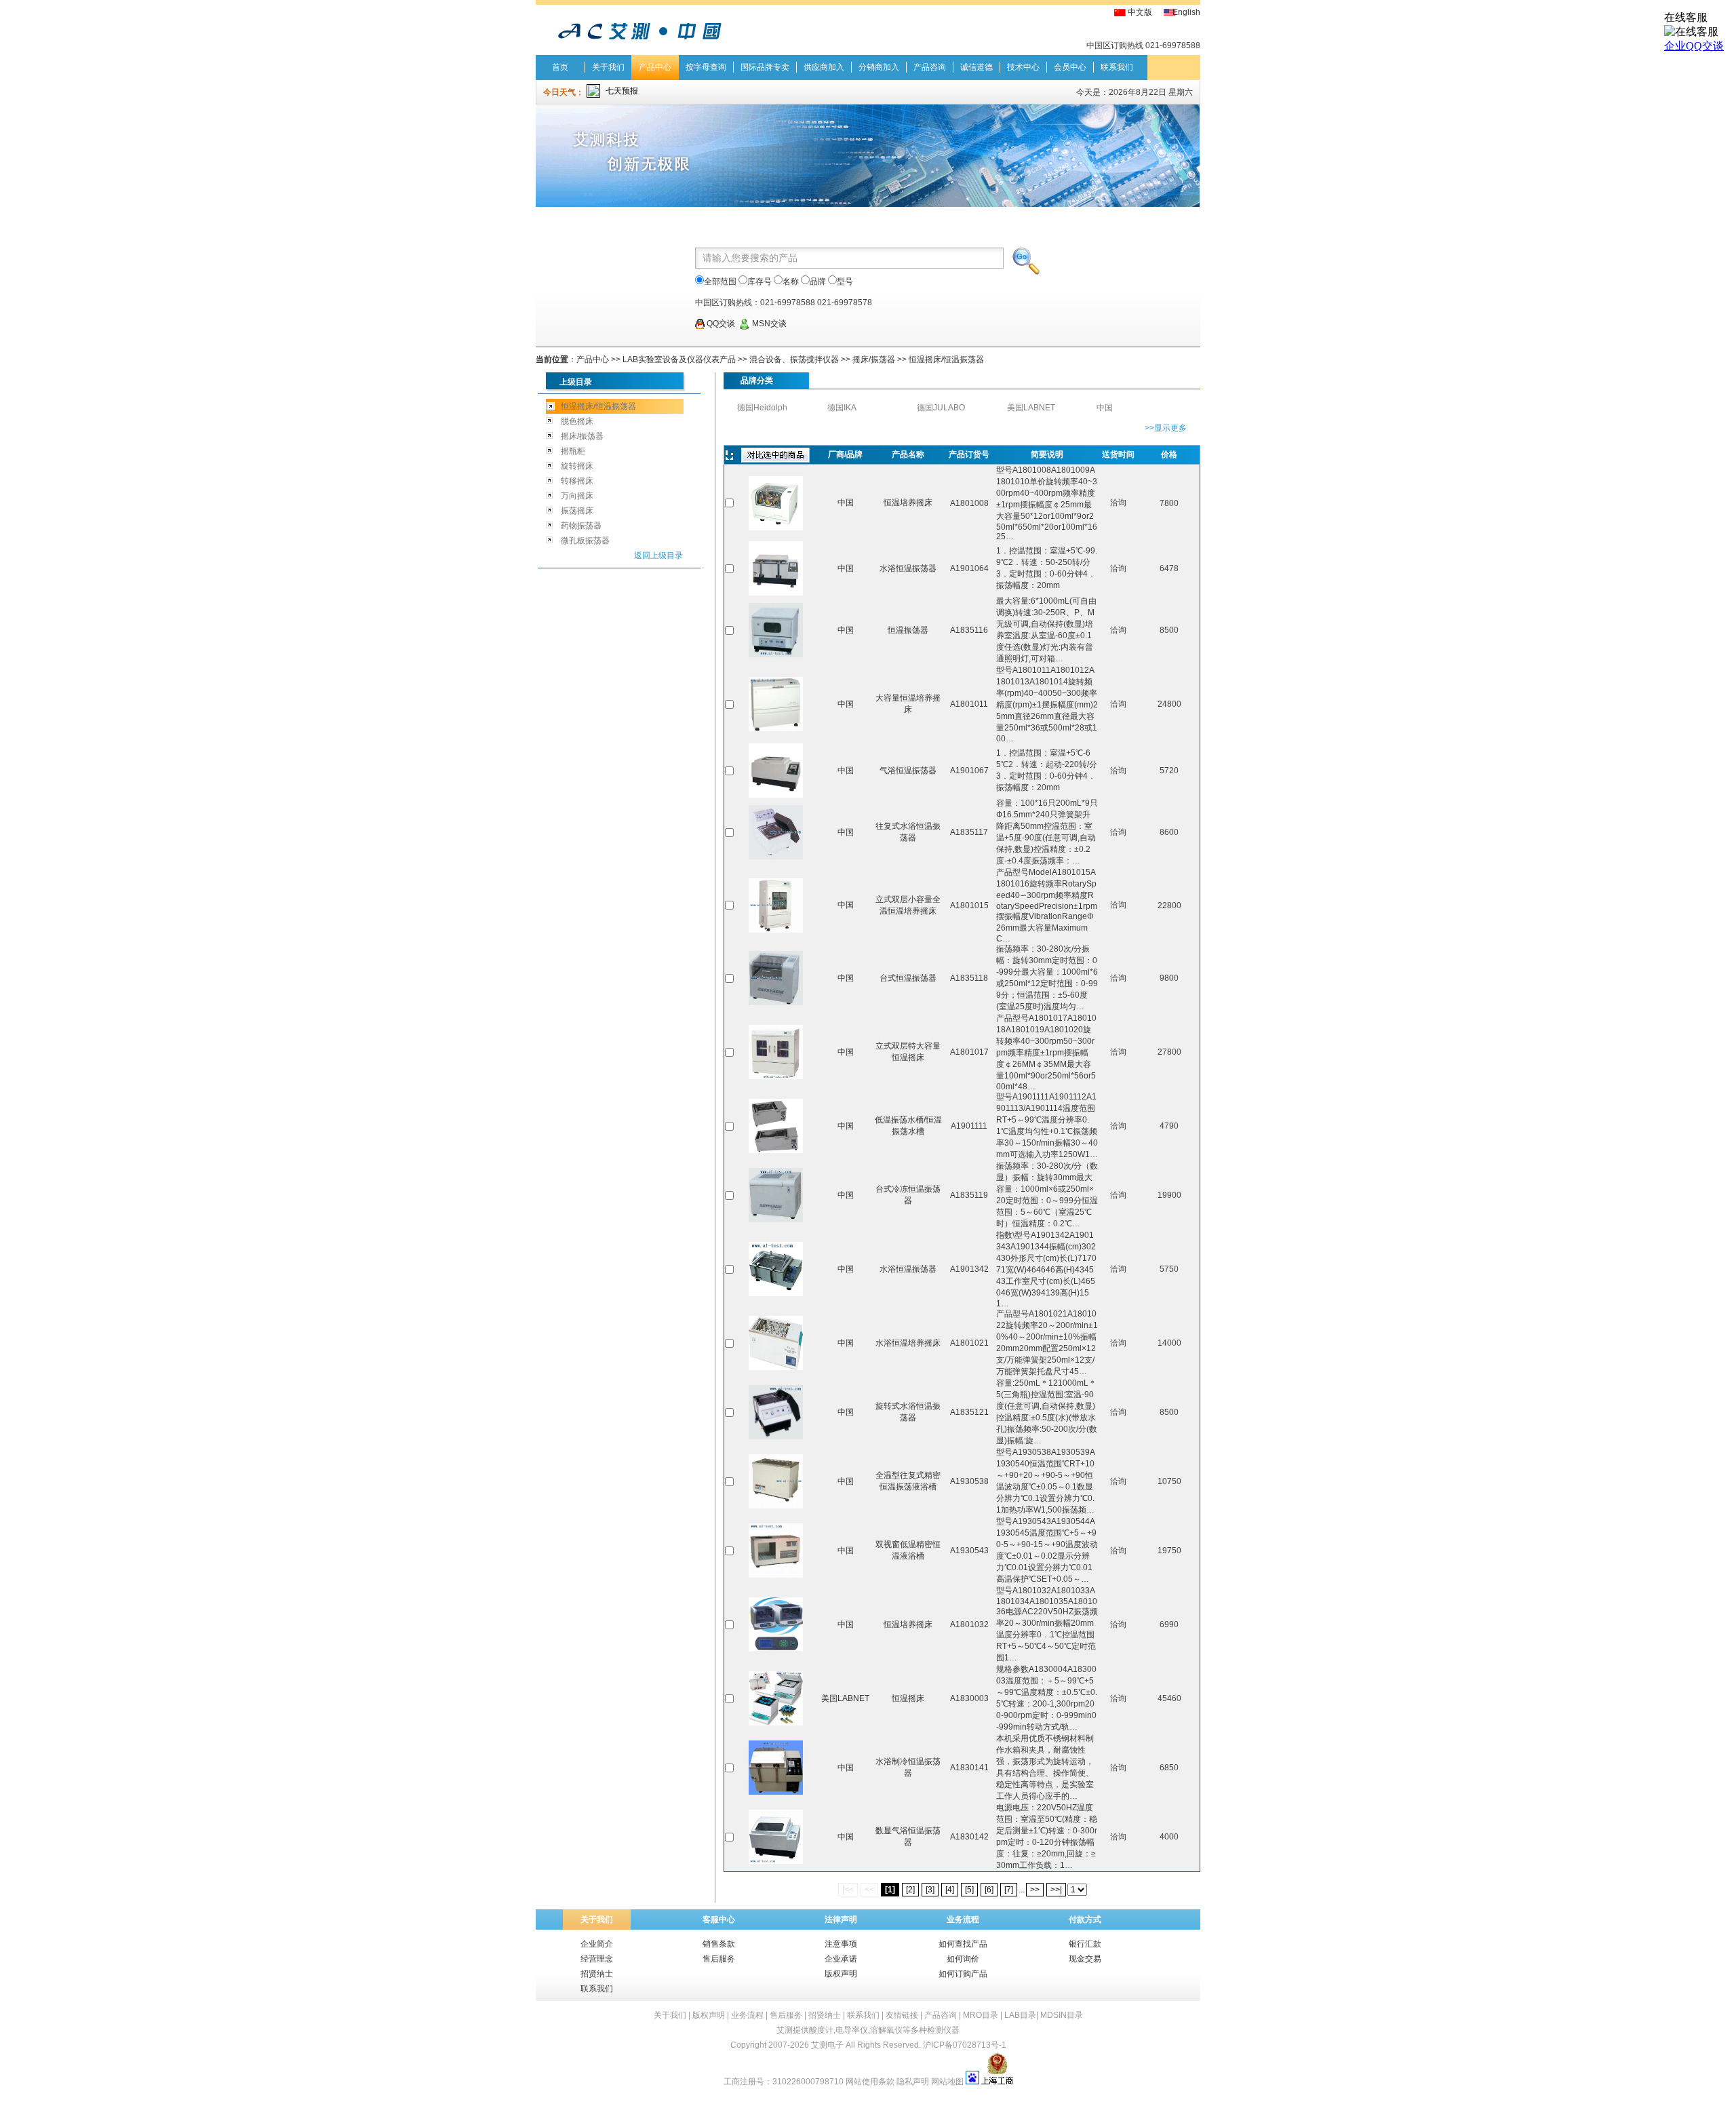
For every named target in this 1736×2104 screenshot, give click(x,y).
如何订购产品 (963, 1974)
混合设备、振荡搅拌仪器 (795, 359)
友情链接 (902, 2015)
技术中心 (1023, 67)
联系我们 (1117, 67)
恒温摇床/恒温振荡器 (946, 359)
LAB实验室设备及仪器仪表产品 (679, 359)
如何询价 (963, 1959)
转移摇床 (577, 481)
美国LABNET (1031, 408)
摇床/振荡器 (874, 359)
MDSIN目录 (1062, 2015)
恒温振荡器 (908, 630)
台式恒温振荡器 (908, 978)
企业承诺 (841, 1959)
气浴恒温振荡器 (908, 771)
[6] (989, 1890)
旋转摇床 (577, 466)
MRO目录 (981, 2015)
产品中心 (655, 67)
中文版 (1140, 12)
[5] (969, 1890)
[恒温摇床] (776, 1723)
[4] (950, 1890)
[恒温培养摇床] (776, 528)
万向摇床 (577, 496)
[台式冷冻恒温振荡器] (776, 1220)
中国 (1105, 408)
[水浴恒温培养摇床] (776, 1367)
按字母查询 (706, 67)
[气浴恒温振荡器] (776, 795)
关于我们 (608, 67)
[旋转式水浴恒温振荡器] (776, 1437)
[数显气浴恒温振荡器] (776, 1861)
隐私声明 (913, 2082)
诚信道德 (976, 67)
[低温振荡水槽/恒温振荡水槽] (776, 1150)
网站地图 (947, 2082)
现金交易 (1085, 1959)
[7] (1009, 1890)
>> (1035, 1890)
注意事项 (841, 1944)
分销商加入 (879, 67)
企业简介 (597, 1944)
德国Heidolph (762, 408)
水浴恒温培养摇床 (908, 1343)
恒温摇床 (908, 1698)
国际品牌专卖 (765, 67)
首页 (560, 67)
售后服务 (719, 1959)
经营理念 (597, 1959)
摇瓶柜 (573, 451)
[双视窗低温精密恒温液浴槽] (776, 1575)
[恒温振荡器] (776, 655)
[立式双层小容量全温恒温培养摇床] (776, 930)
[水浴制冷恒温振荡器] (776, 1792)
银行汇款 (1085, 1944)
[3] (930, 1890)
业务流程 (747, 2015)
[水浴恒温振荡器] (776, 593)
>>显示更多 (1166, 428)
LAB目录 (1020, 2015)
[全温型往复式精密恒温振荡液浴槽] (776, 1506)
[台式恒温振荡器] (776, 1002)
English (1186, 12)
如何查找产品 (963, 1944)
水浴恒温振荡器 (908, 568)
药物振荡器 (581, 526)
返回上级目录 (658, 556)
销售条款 (719, 1944)
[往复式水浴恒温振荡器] (776, 857)
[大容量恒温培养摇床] (776, 728)
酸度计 (821, 2030)
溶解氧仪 (886, 2030)
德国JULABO (941, 408)
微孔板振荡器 (585, 541)
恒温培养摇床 (908, 503)
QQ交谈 (720, 324)
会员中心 (1070, 67)
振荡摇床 (577, 511)
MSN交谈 (768, 324)
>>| (1056, 1890)
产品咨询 (930, 67)
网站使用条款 (870, 2082)
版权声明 (841, 1974)
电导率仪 (852, 2030)
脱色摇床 (577, 421)
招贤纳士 (597, 1974)
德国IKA (842, 408)
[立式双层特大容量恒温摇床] (776, 1076)
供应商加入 (824, 67)
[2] (910, 1890)
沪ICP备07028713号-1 (965, 2045)
